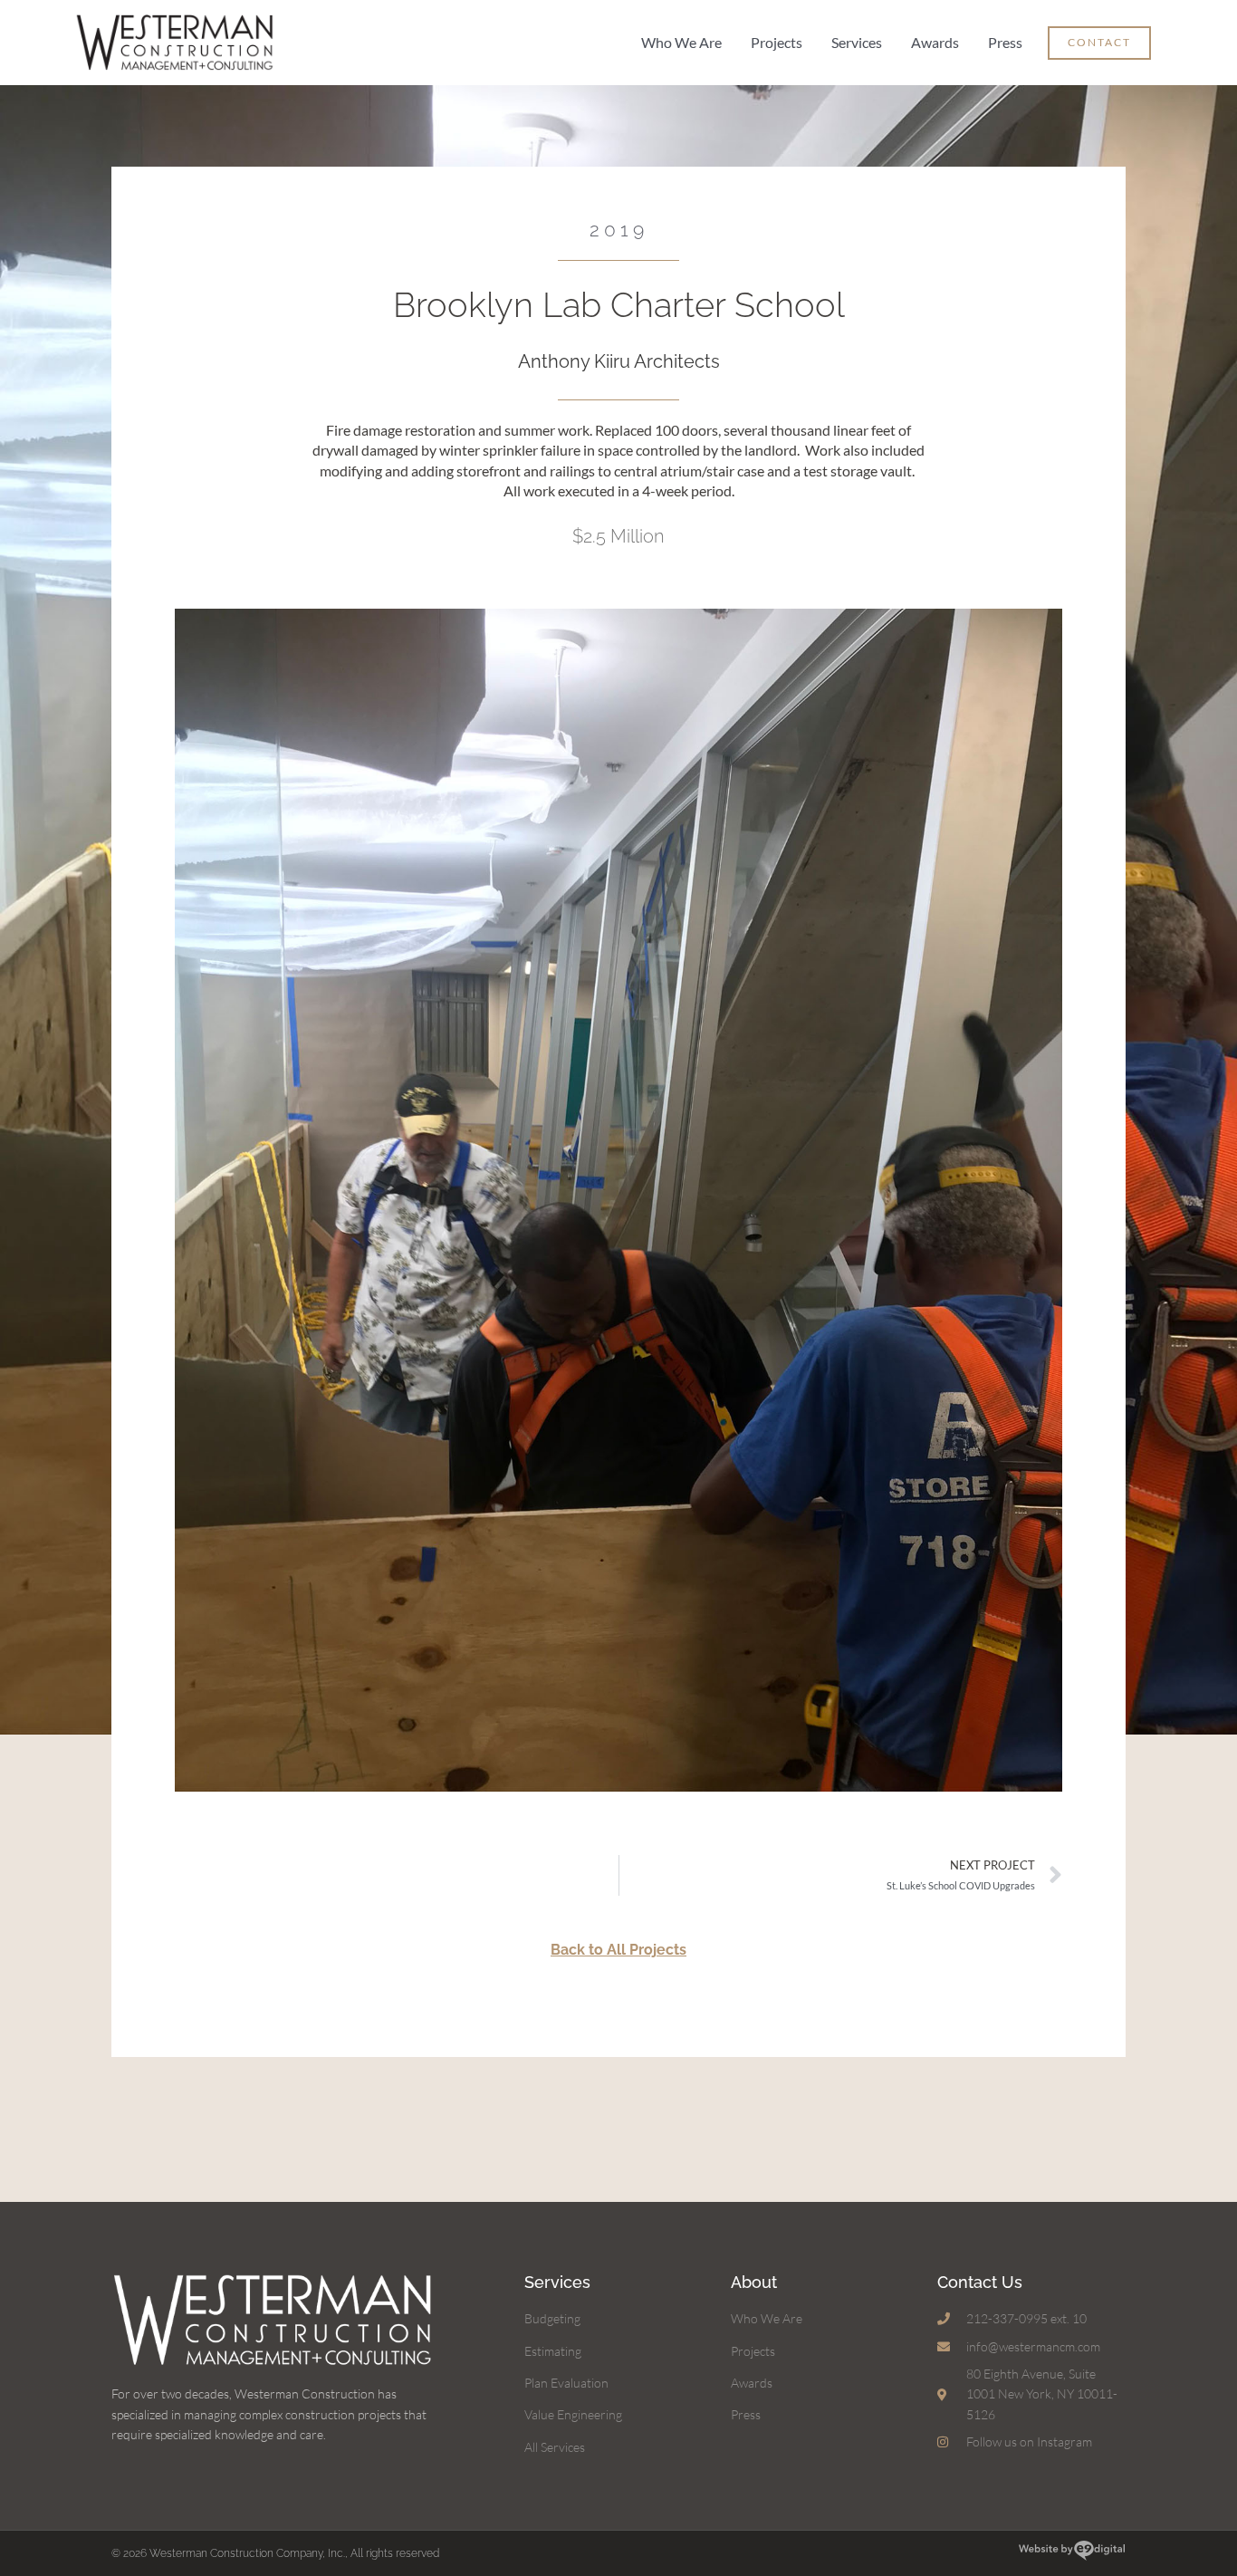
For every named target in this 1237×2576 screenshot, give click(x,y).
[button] (1099, 43)
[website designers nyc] (1072, 2553)
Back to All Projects (618, 1950)
